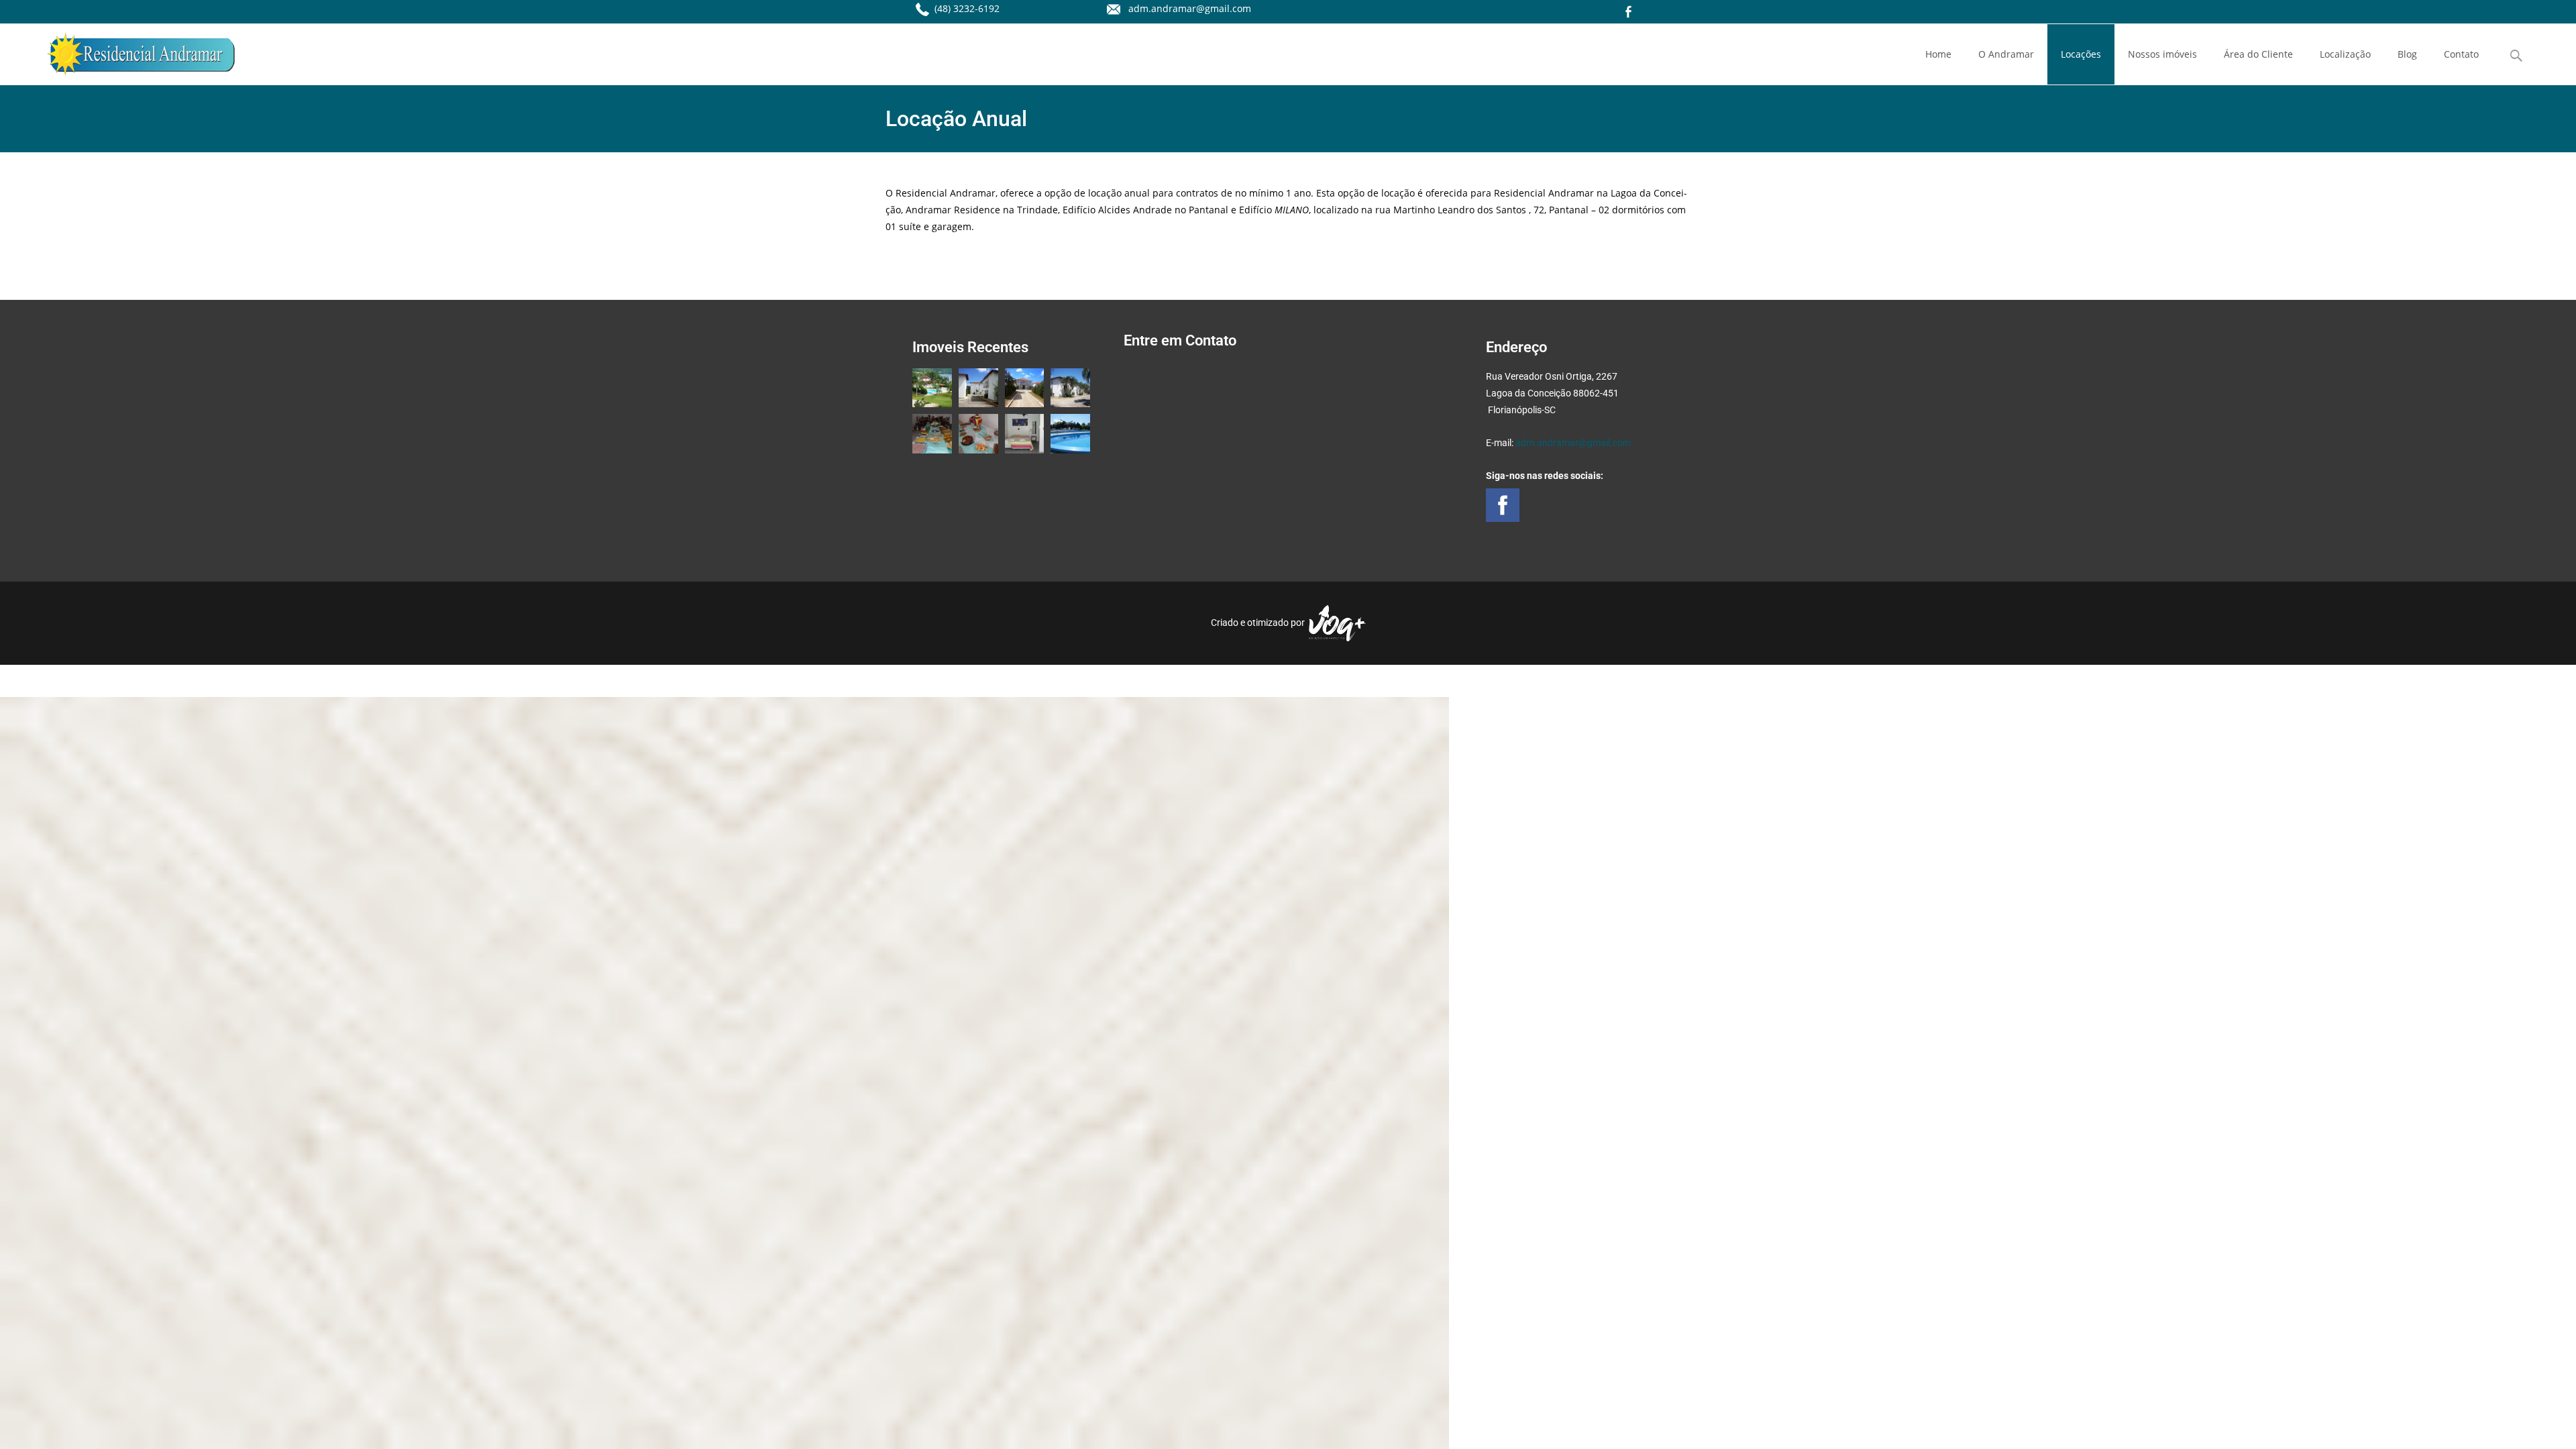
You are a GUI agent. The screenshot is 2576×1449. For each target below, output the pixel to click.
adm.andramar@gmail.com (1573, 443)
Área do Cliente (2258, 54)
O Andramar (2006, 54)
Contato (2461, 54)
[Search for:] (2517, 56)
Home (1938, 54)
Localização (2345, 54)
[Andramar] (130, 50)
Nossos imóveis (2162, 54)
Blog (2407, 54)
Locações (2081, 54)
